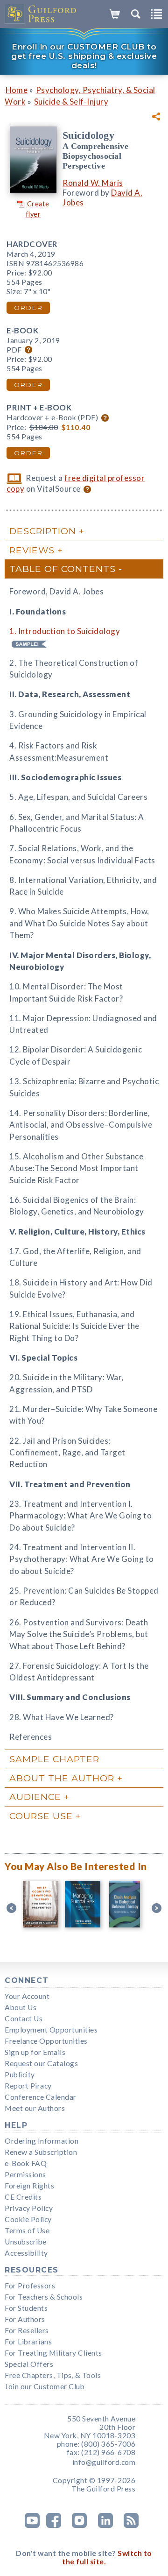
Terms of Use (27, 2230)
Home (17, 90)
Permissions (25, 2174)
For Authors (25, 2319)
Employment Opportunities (51, 2030)
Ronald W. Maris (93, 183)
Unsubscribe (26, 2242)
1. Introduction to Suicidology (65, 631)
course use (41, 1816)
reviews (32, 550)
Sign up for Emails (35, 2052)
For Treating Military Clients (53, 2353)
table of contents (63, 569)
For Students (26, 2308)
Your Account (27, 1996)
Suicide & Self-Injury (71, 102)
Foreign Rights (29, 2186)
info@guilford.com (104, 2462)
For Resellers (27, 2330)
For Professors (30, 2286)
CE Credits (23, 2197)
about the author (62, 1778)
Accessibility (26, 2253)
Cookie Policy (28, 2219)
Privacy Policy (29, 2208)
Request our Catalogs (41, 2063)
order (28, 308)
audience (35, 1797)
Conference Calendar (41, 2097)
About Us (21, 2007)
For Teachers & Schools (44, 2297)
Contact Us (24, 2018)
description (43, 531)
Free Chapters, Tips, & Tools (53, 2375)
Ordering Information (42, 2141)
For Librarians (28, 2342)
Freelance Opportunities (46, 2041)
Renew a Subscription (41, 2152)
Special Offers (29, 2364)
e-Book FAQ (26, 2163)
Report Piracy (28, 2086)
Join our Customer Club (45, 2386)
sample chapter (54, 1759)
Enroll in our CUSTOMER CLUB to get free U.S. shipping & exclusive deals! (84, 56)
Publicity (20, 2075)
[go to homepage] (41, 14)
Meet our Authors (35, 2108)
